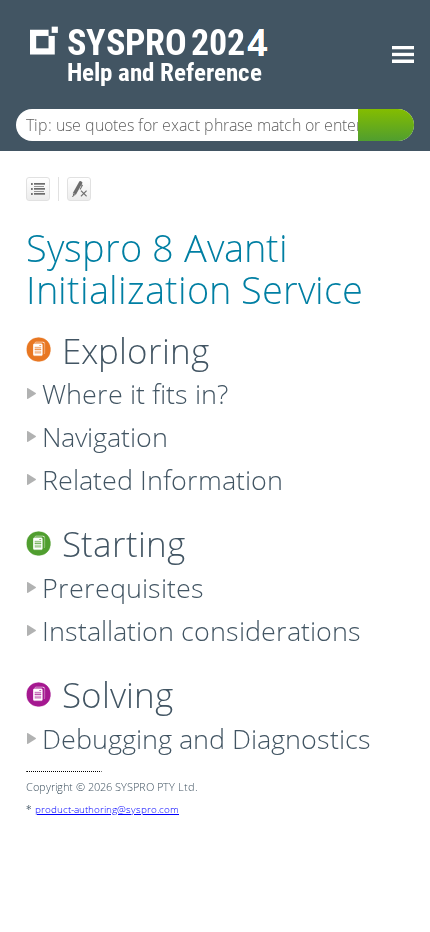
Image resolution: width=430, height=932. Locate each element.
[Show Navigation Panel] (403, 55)
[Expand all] (38, 189)
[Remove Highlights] (79, 189)
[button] (386, 125)
